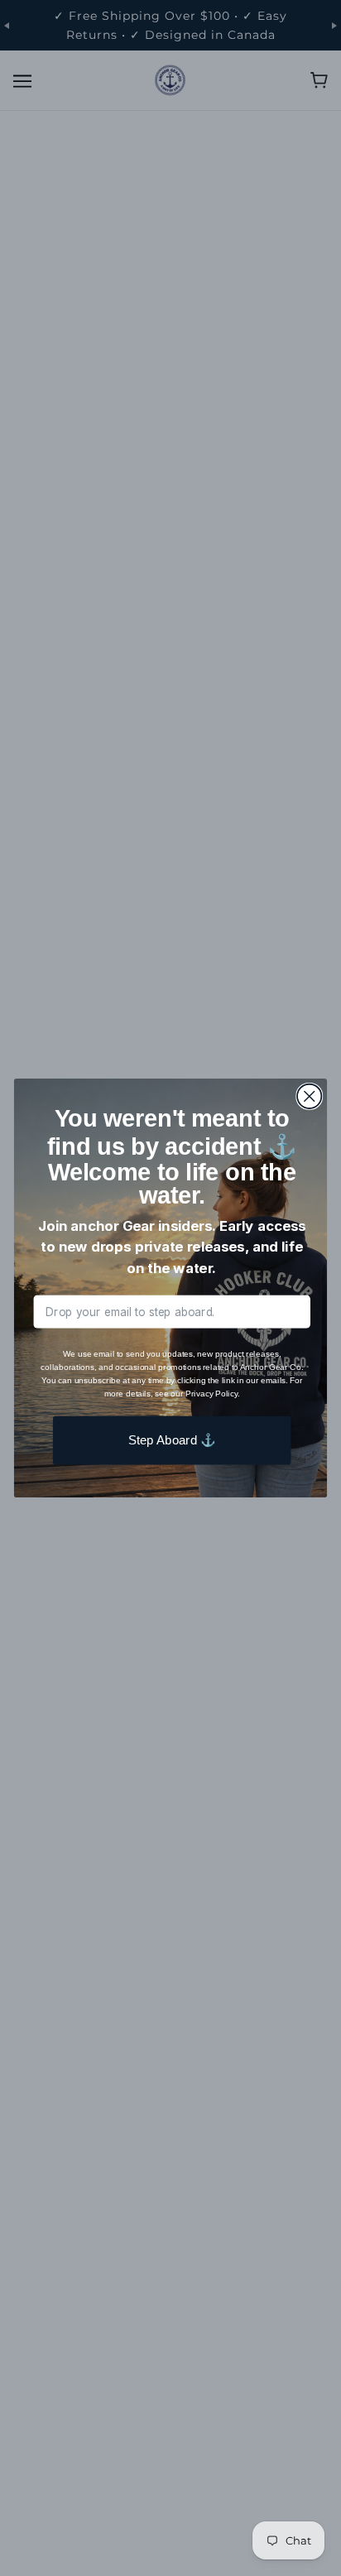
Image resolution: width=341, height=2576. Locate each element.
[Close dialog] (309, 1096)
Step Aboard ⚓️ (172, 1440)
